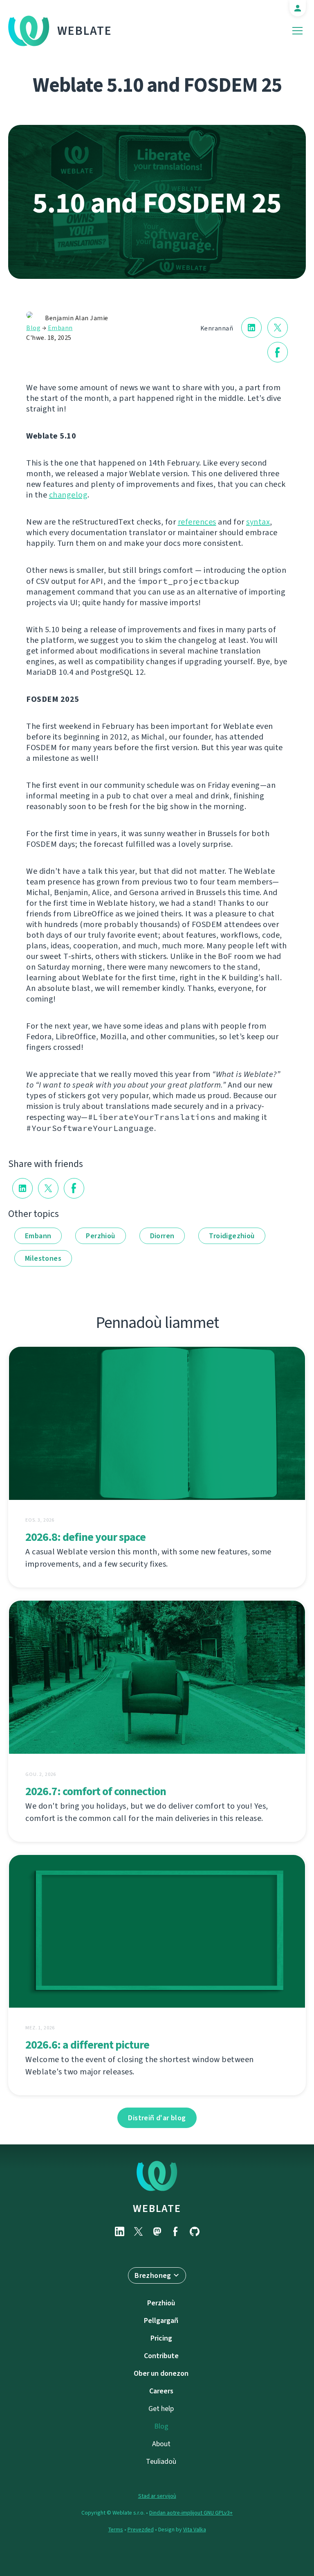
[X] (138, 2231)
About (161, 2444)
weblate (157, 2208)
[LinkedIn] (119, 2231)
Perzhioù (100, 1236)
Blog (33, 328)
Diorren (162, 1236)
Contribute (161, 2356)
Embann (60, 328)
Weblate (85, 31)
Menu (297, 31)
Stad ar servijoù (157, 2496)
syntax (258, 522)
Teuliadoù (161, 2461)
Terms (116, 2530)
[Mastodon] (157, 2231)
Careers (161, 2391)
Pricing (161, 2338)
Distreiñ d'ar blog (157, 2118)
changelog (68, 495)
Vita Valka (195, 2530)
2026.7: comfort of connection (96, 1791)
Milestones (43, 1258)
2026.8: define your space (85, 1537)
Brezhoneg (153, 2275)
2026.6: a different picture (87, 2045)
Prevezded (141, 2530)
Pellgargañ (161, 2320)
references (197, 522)
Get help (161, 2409)
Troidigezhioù (232, 1236)
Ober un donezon (161, 2373)
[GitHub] (195, 2231)
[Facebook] (176, 2231)
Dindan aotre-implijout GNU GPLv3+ (191, 2513)
